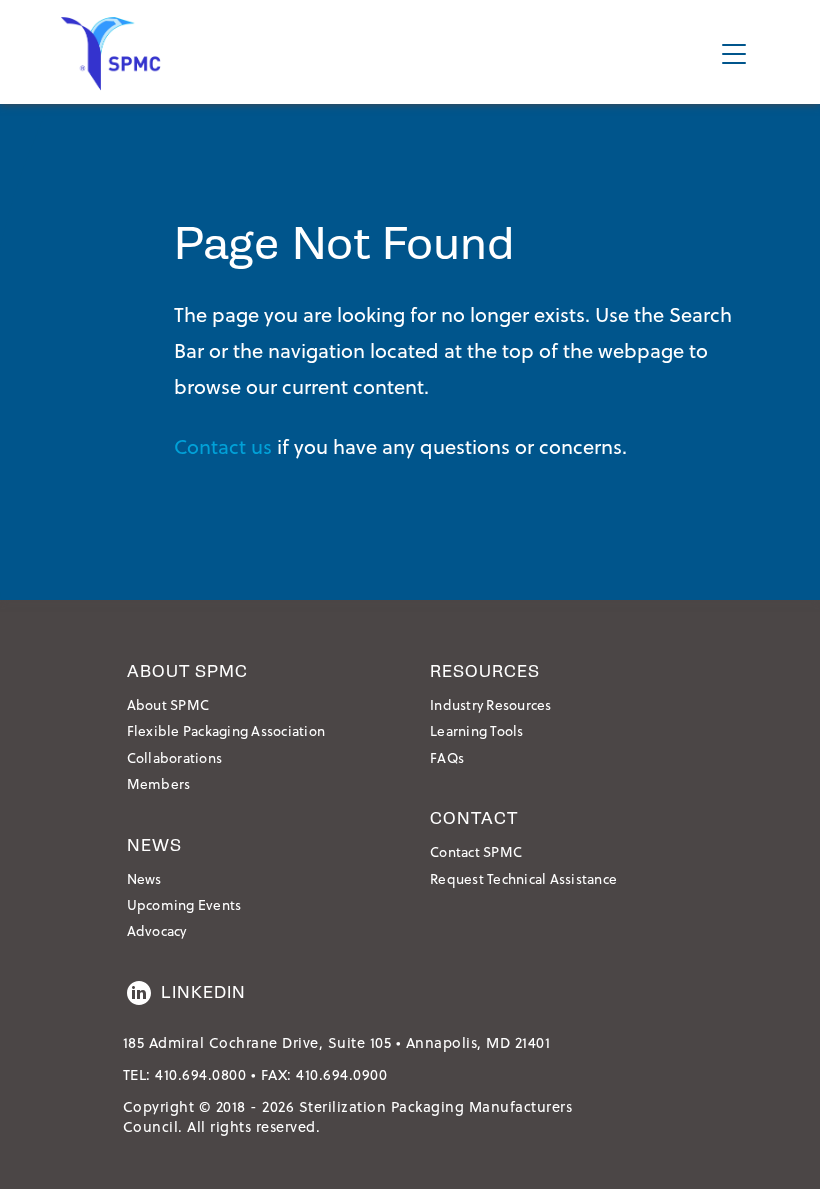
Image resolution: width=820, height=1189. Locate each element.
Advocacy (157, 930)
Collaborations (175, 757)
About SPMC (168, 704)
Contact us (223, 446)
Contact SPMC (476, 851)
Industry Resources (491, 704)
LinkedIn (203, 992)
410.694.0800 (200, 1074)
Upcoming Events (184, 904)
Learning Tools (477, 730)
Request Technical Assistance (523, 878)
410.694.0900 (341, 1074)
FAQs (447, 757)
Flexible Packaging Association (226, 730)
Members (159, 783)
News (144, 878)
